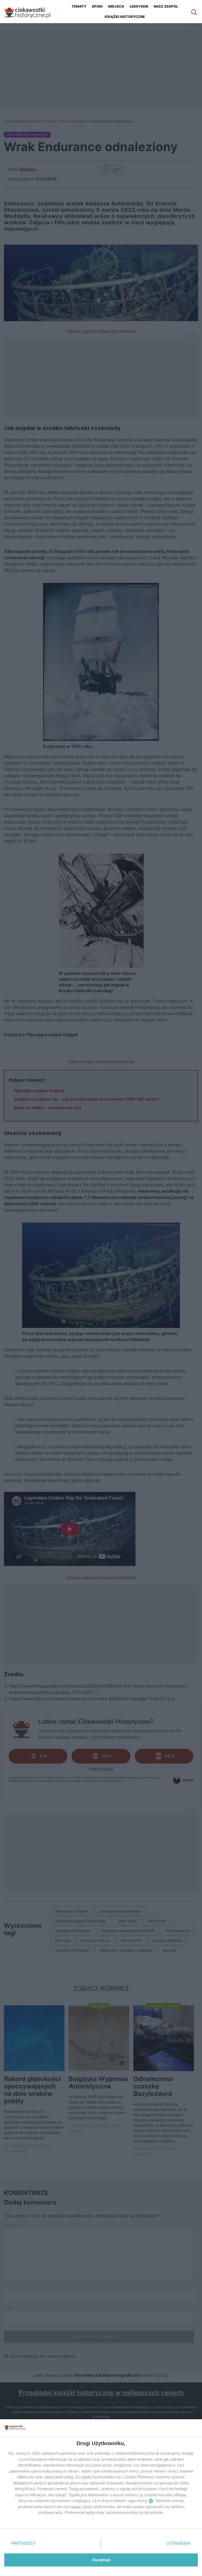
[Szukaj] (194, 12)
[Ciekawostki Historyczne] (32, 12)
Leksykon (139, 6)
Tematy (79, 6)
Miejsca (116, 6)
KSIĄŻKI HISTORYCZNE (125, 17)
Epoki (97, 6)
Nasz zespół (166, 6)
